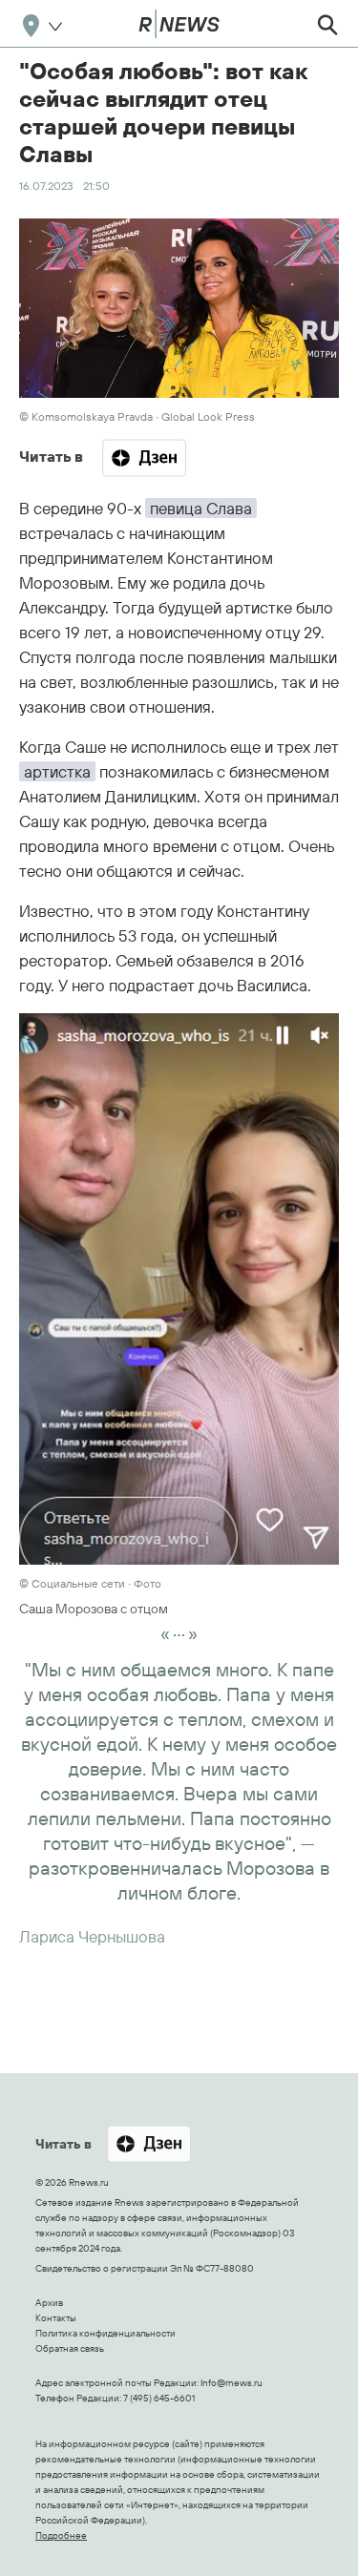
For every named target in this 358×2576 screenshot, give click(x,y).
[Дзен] (144, 458)
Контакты (56, 2318)
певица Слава (201, 508)
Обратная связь (70, 2348)
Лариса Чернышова (92, 1936)
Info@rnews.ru (232, 2383)
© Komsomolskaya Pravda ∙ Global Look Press (137, 416)
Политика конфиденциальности (105, 2333)
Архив (49, 2303)
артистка (57, 771)
